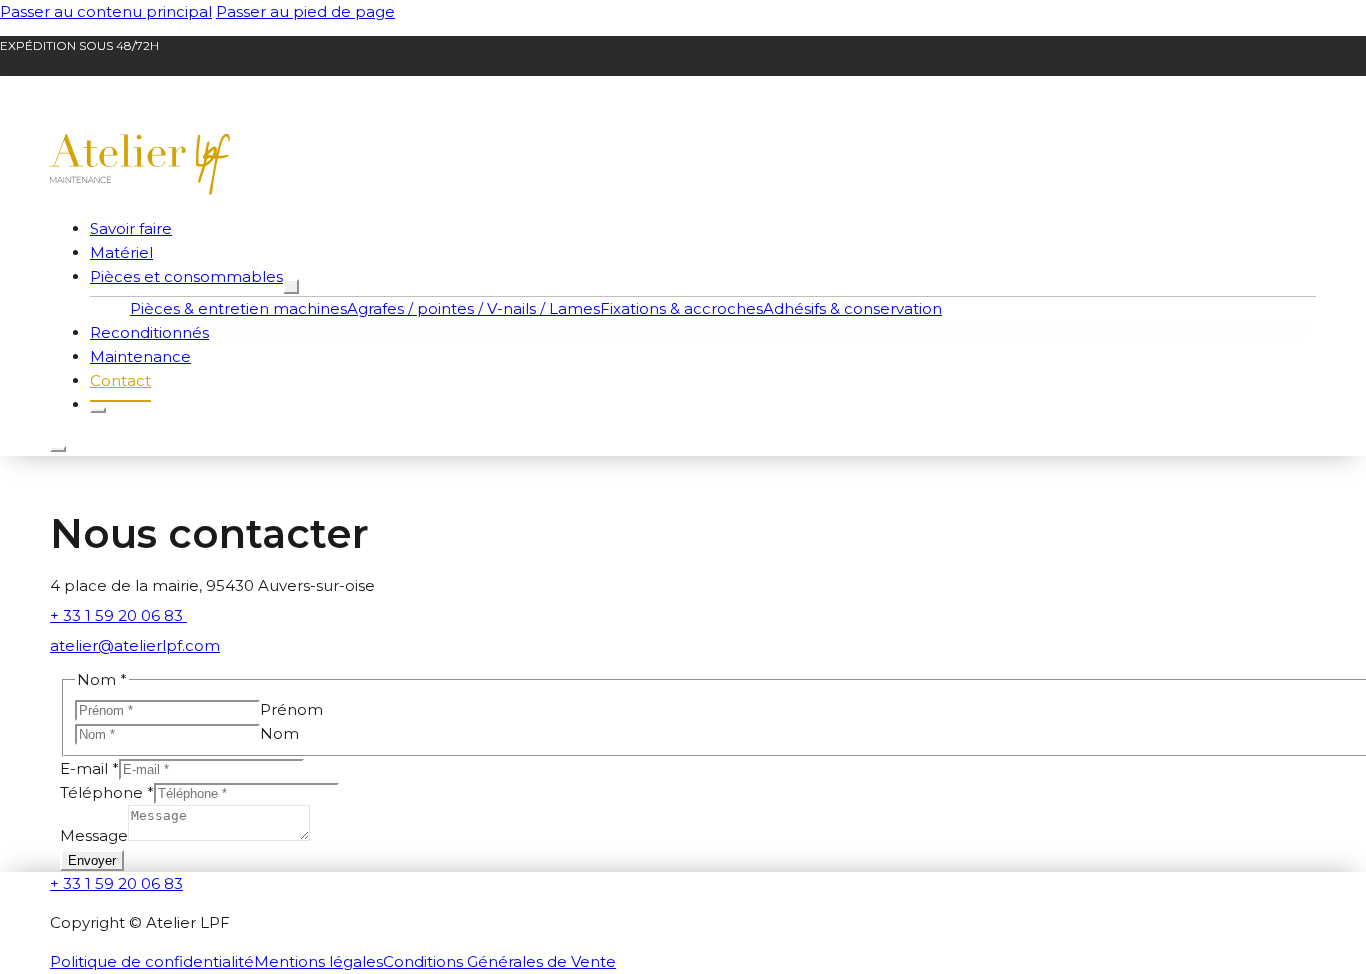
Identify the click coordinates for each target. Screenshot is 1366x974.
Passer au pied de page (305, 11)
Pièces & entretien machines (238, 308)
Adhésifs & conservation (852, 308)
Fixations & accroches (681, 308)
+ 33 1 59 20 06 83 (118, 615)
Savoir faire (131, 228)
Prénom (291, 709)
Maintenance (140, 356)
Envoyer (92, 860)
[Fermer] (98, 410)
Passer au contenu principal (106, 11)
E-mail (89, 768)
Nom (279, 733)
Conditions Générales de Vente (499, 961)
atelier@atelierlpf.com (135, 645)
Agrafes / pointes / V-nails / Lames (473, 308)
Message (94, 835)
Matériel (121, 252)
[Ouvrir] (58, 449)
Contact (120, 380)
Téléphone (107, 792)
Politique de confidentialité (152, 961)
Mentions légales (318, 961)
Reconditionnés (149, 332)
